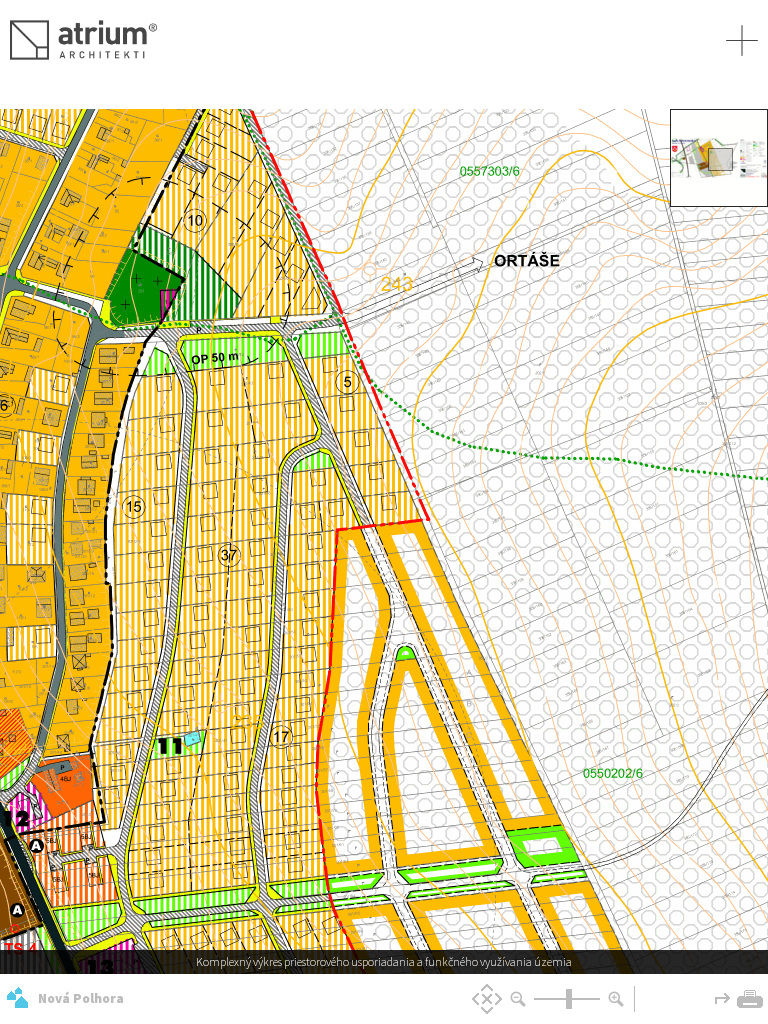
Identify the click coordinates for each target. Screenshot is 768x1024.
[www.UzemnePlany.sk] (17, 998)
